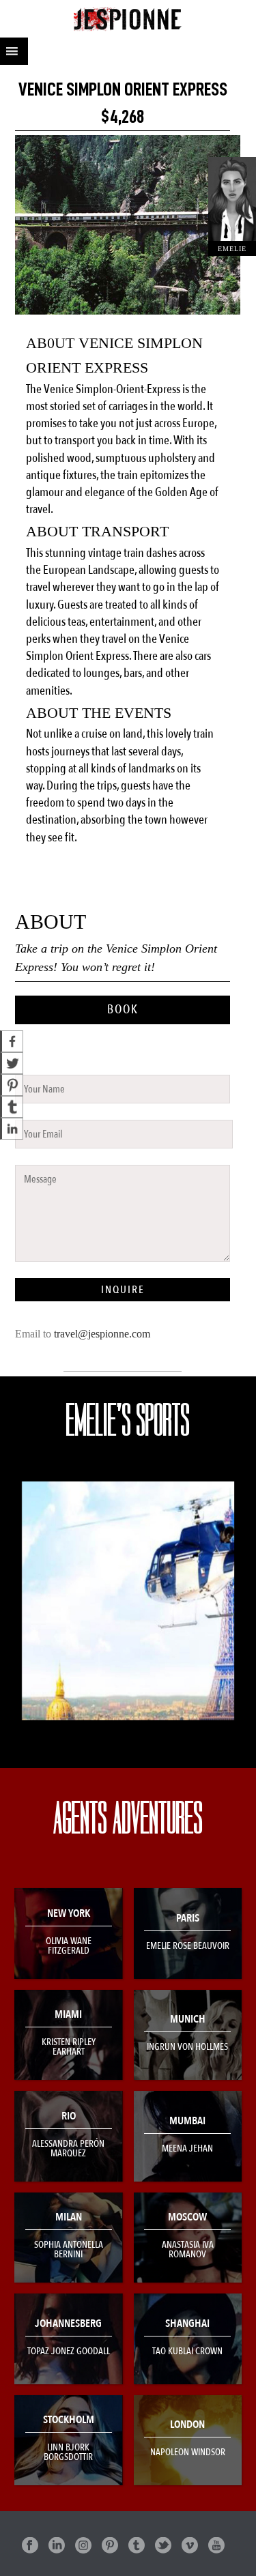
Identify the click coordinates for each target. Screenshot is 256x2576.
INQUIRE (123, 1290)
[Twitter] (12, 1063)
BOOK (123, 1010)
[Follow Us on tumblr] (137, 2546)
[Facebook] (12, 1041)
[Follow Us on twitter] (163, 2546)
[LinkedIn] (12, 1129)
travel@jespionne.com (102, 1334)
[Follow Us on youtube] (216, 2546)
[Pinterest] (12, 1085)
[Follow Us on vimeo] (190, 2546)
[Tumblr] (12, 1107)
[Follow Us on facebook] (30, 2546)
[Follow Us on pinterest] (110, 2546)
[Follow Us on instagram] (83, 2546)
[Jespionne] (128, 19)
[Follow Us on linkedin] (57, 2546)
